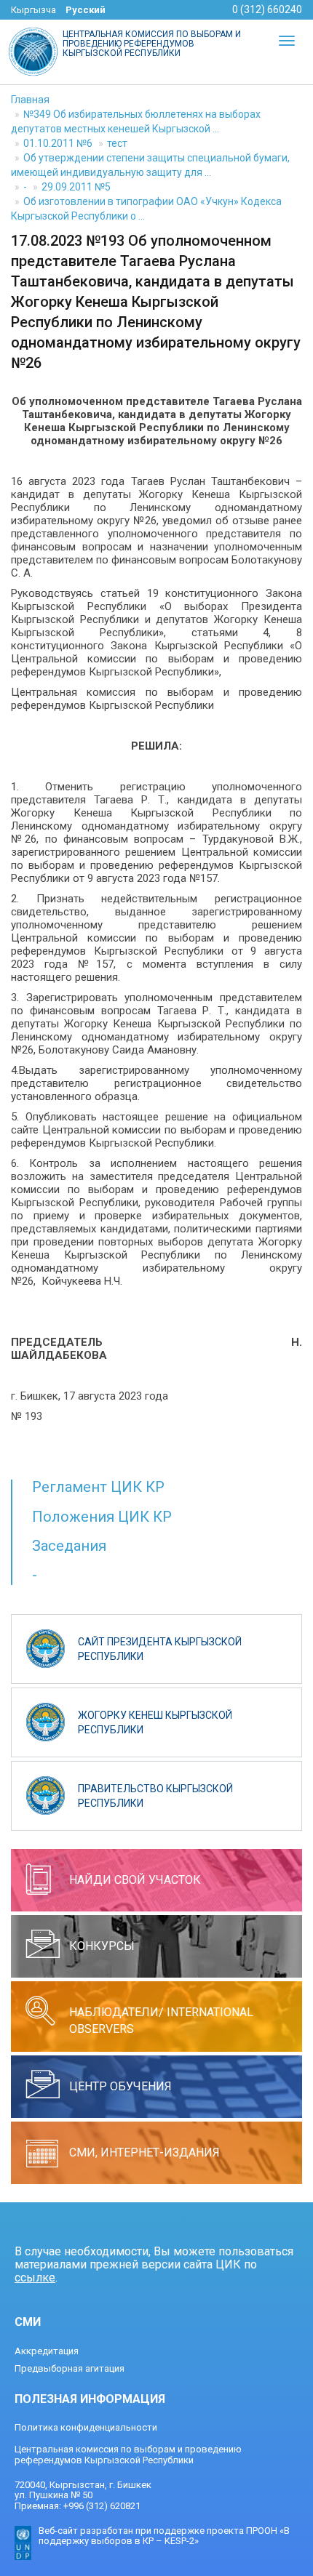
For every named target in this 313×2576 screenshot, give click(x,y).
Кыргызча (33, 10)
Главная (30, 100)
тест (117, 143)
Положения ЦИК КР (102, 1517)
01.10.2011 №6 (58, 143)
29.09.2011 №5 (76, 187)
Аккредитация (47, 2351)
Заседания (69, 1546)
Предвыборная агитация (70, 2368)
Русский (86, 10)
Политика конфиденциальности (86, 2427)
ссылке (35, 2278)
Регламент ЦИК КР (98, 1487)
